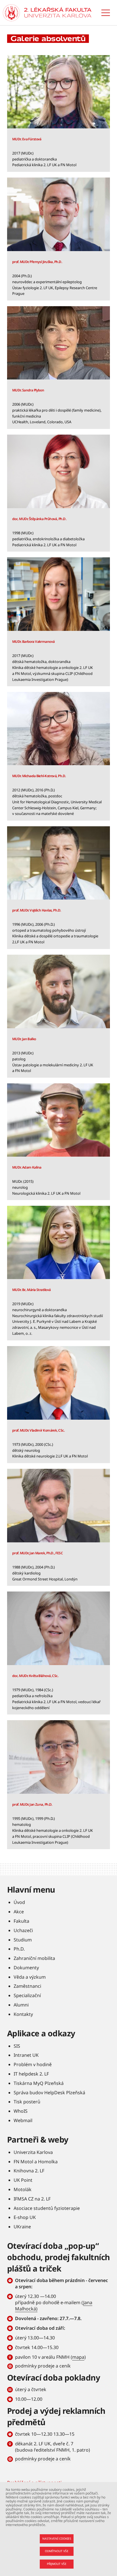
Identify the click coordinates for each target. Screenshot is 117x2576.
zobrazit (58, 113)
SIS (17, 2046)
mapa (78, 2357)
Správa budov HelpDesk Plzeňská (49, 2093)
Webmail (23, 2120)
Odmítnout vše (57, 2551)
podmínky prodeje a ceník (43, 2366)
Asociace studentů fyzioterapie (47, 2208)
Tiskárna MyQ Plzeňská (39, 2083)
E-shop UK (25, 2217)
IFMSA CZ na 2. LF (32, 2199)
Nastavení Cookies (57, 2539)
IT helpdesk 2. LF (31, 2074)
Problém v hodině (33, 2064)
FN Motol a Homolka (36, 2162)
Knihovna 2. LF (29, 2171)
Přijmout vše (57, 2564)
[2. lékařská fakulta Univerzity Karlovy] (11, 13)
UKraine (22, 2227)
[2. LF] (58, 13)
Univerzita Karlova (33, 2152)
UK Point (23, 2180)
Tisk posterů (27, 2102)
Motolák (23, 2189)
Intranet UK (26, 2055)
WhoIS (21, 2111)
